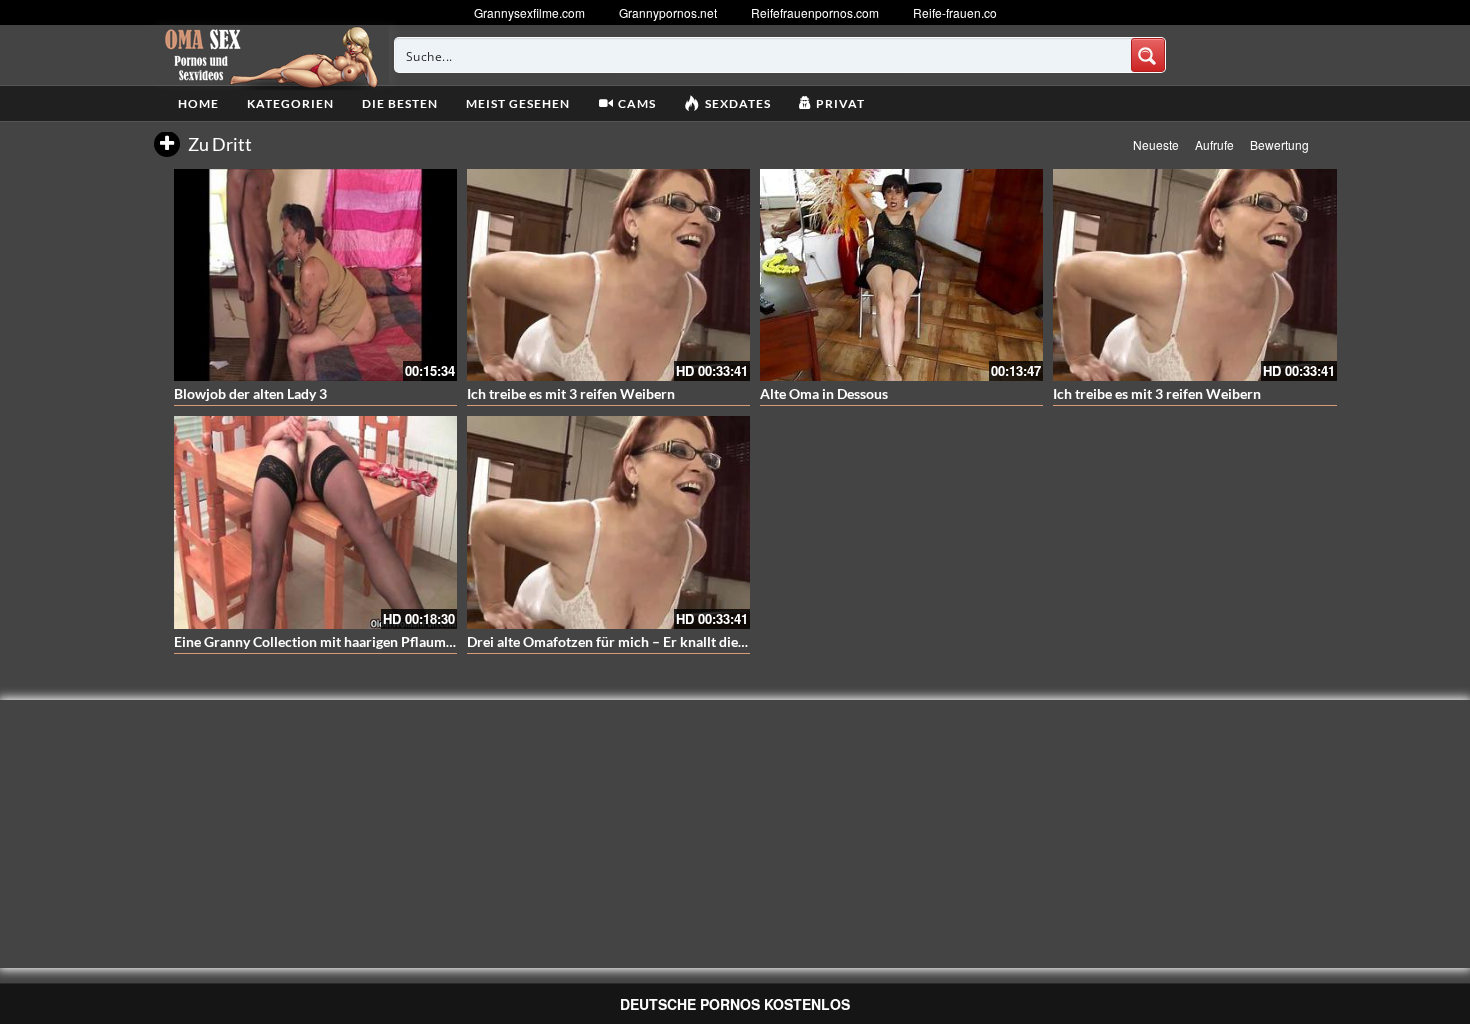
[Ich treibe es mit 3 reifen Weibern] (608, 275)
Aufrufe (1214, 144)
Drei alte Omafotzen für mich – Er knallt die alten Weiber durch (664, 641)
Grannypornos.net (668, 12)
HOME (198, 103)
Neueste (1156, 144)
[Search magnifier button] (1148, 55)
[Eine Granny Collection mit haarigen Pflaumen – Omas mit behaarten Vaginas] (315, 522)
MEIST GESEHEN (518, 103)
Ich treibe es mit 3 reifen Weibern (571, 393)
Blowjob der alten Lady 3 (250, 393)
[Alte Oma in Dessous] (901, 275)
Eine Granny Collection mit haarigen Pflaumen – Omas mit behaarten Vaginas (413, 641)
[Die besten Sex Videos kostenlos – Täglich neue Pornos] (268, 55)
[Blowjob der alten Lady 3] (315, 275)
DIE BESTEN (400, 103)
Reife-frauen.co (955, 12)
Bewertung (1279, 144)
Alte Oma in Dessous (824, 393)
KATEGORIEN (290, 103)
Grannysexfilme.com (529, 12)
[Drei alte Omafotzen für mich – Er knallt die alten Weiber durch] (608, 522)
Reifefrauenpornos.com (815, 12)
